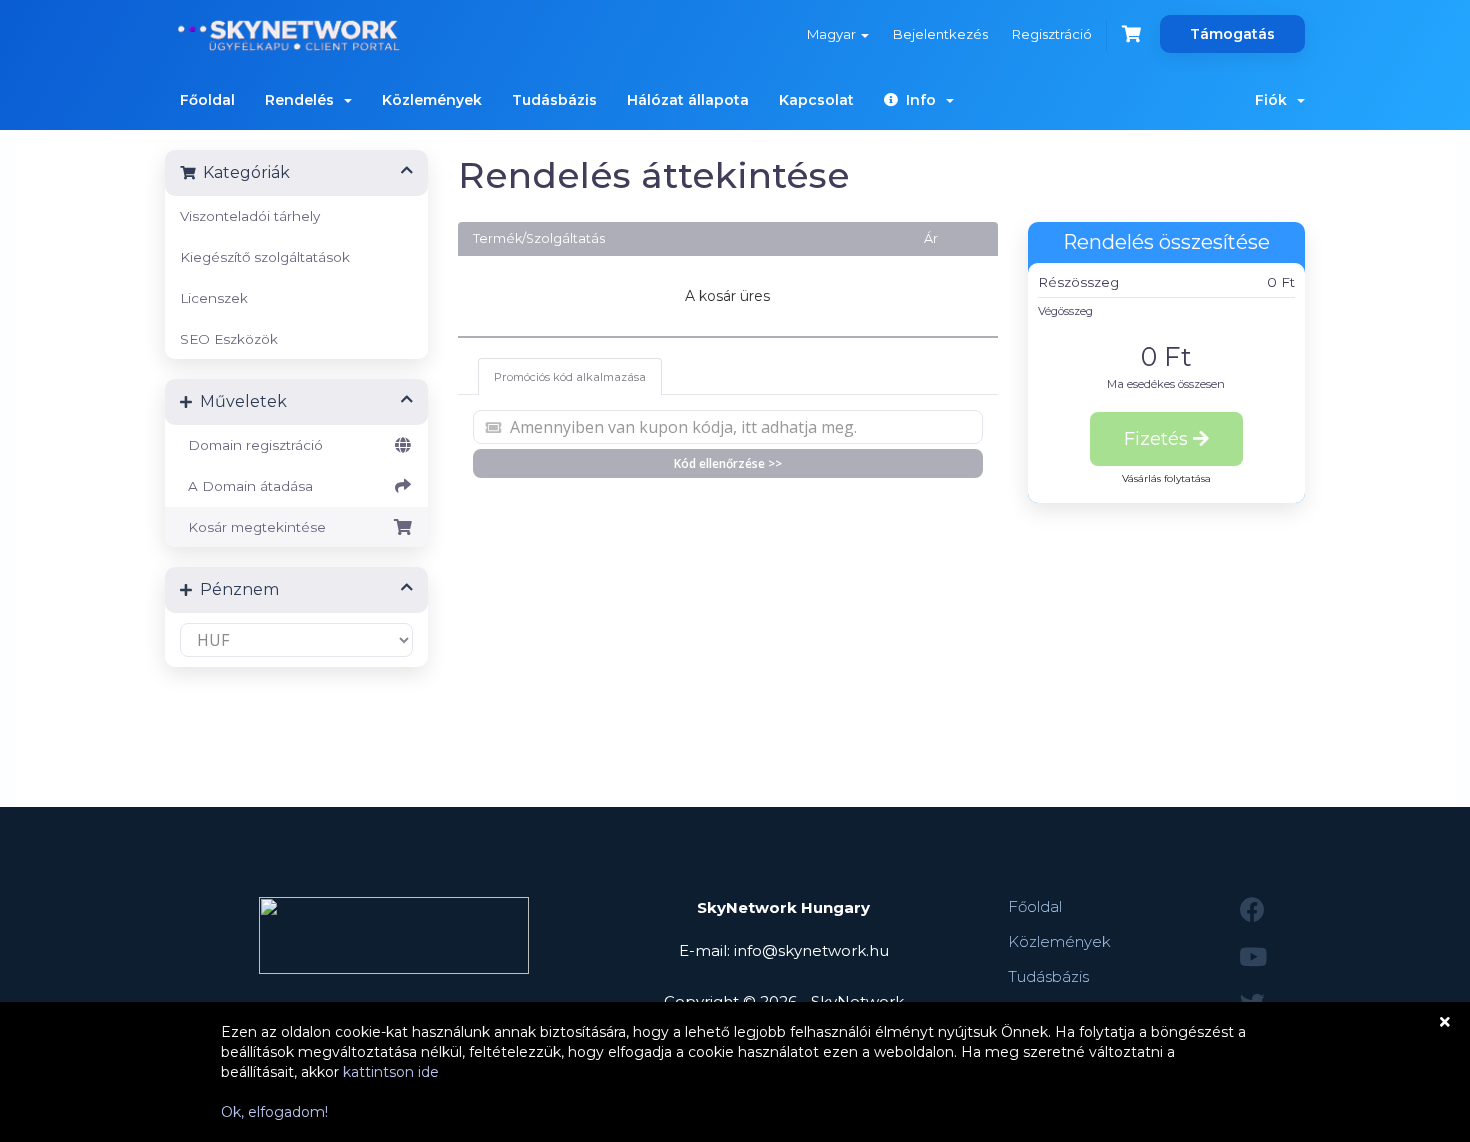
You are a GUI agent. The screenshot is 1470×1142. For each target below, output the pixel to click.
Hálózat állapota (688, 100)
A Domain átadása (246, 486)
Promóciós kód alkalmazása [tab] (570, 377)
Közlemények (432, 100)
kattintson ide (391, 1072)
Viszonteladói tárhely (250, 216)
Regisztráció (1052, 34)
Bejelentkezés (940, 34)
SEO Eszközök (229, 339)
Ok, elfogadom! (274, 1112)
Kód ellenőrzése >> (728, 463)
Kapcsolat (816, 100)
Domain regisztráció (251, 445)
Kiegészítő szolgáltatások (265, 257)
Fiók (1275, 100)
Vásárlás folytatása (1166, 478)
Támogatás (1232, 34)
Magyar (833, 34)
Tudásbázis (554, 100)
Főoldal (207, 100)
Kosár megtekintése (253, 527)
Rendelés (303, 100)
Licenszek (214, 298)
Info (921, 100)
